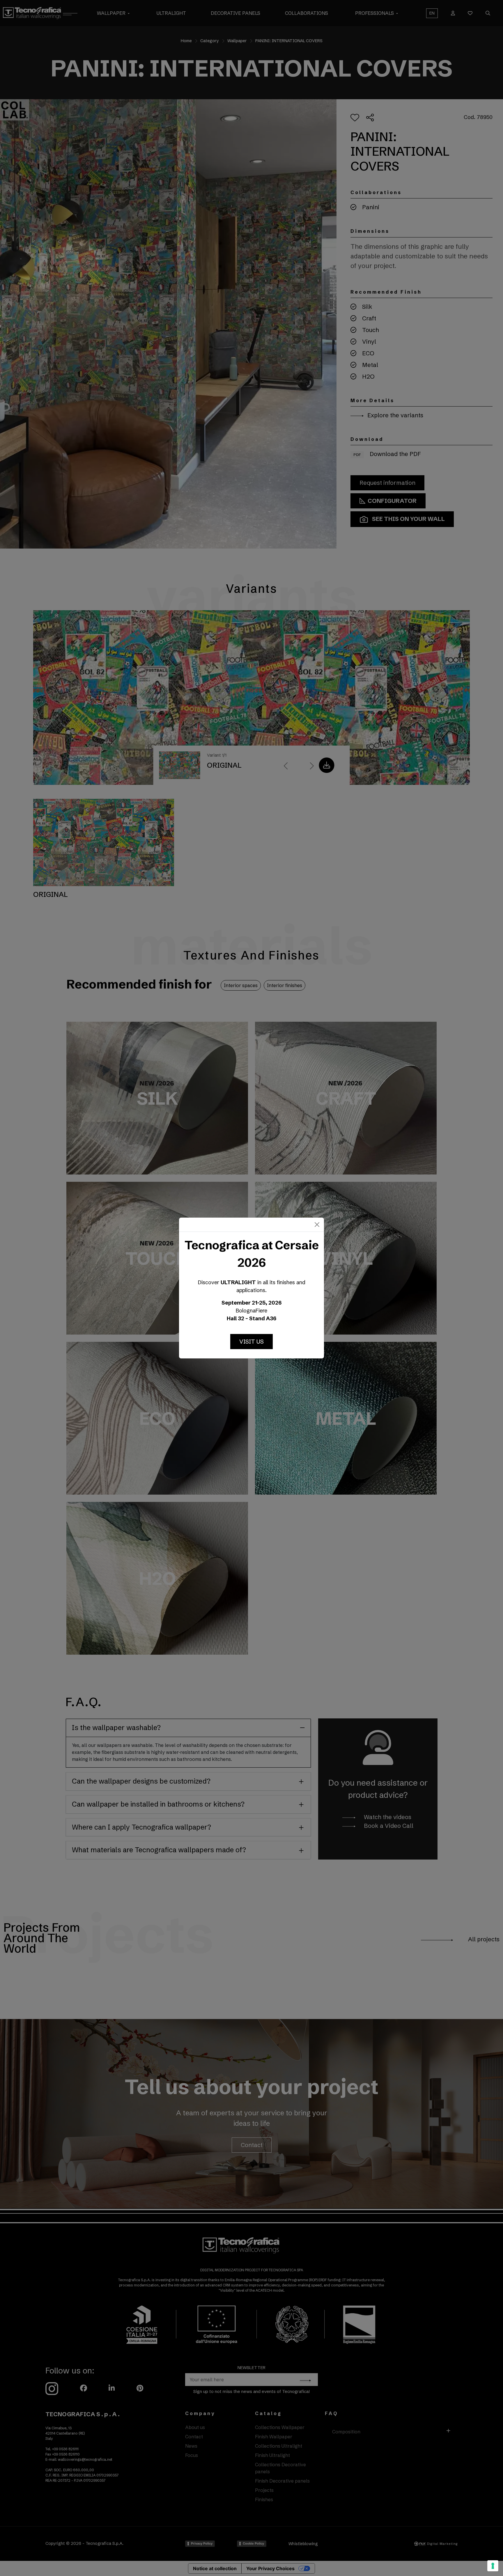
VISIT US (251, 1341)
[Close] (317, 1225)
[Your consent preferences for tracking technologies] (493, 2566)
